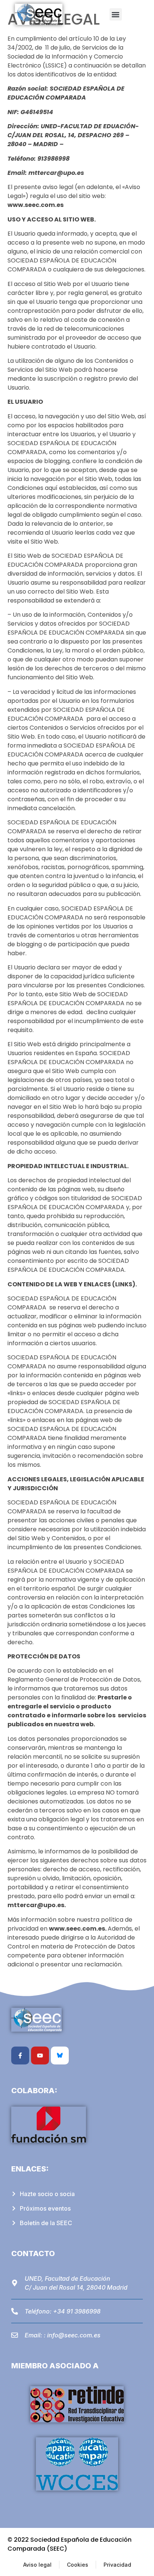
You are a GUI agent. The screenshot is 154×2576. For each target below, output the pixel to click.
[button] (116, 14)
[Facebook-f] (20, 2056)
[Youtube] (40, 2056)
